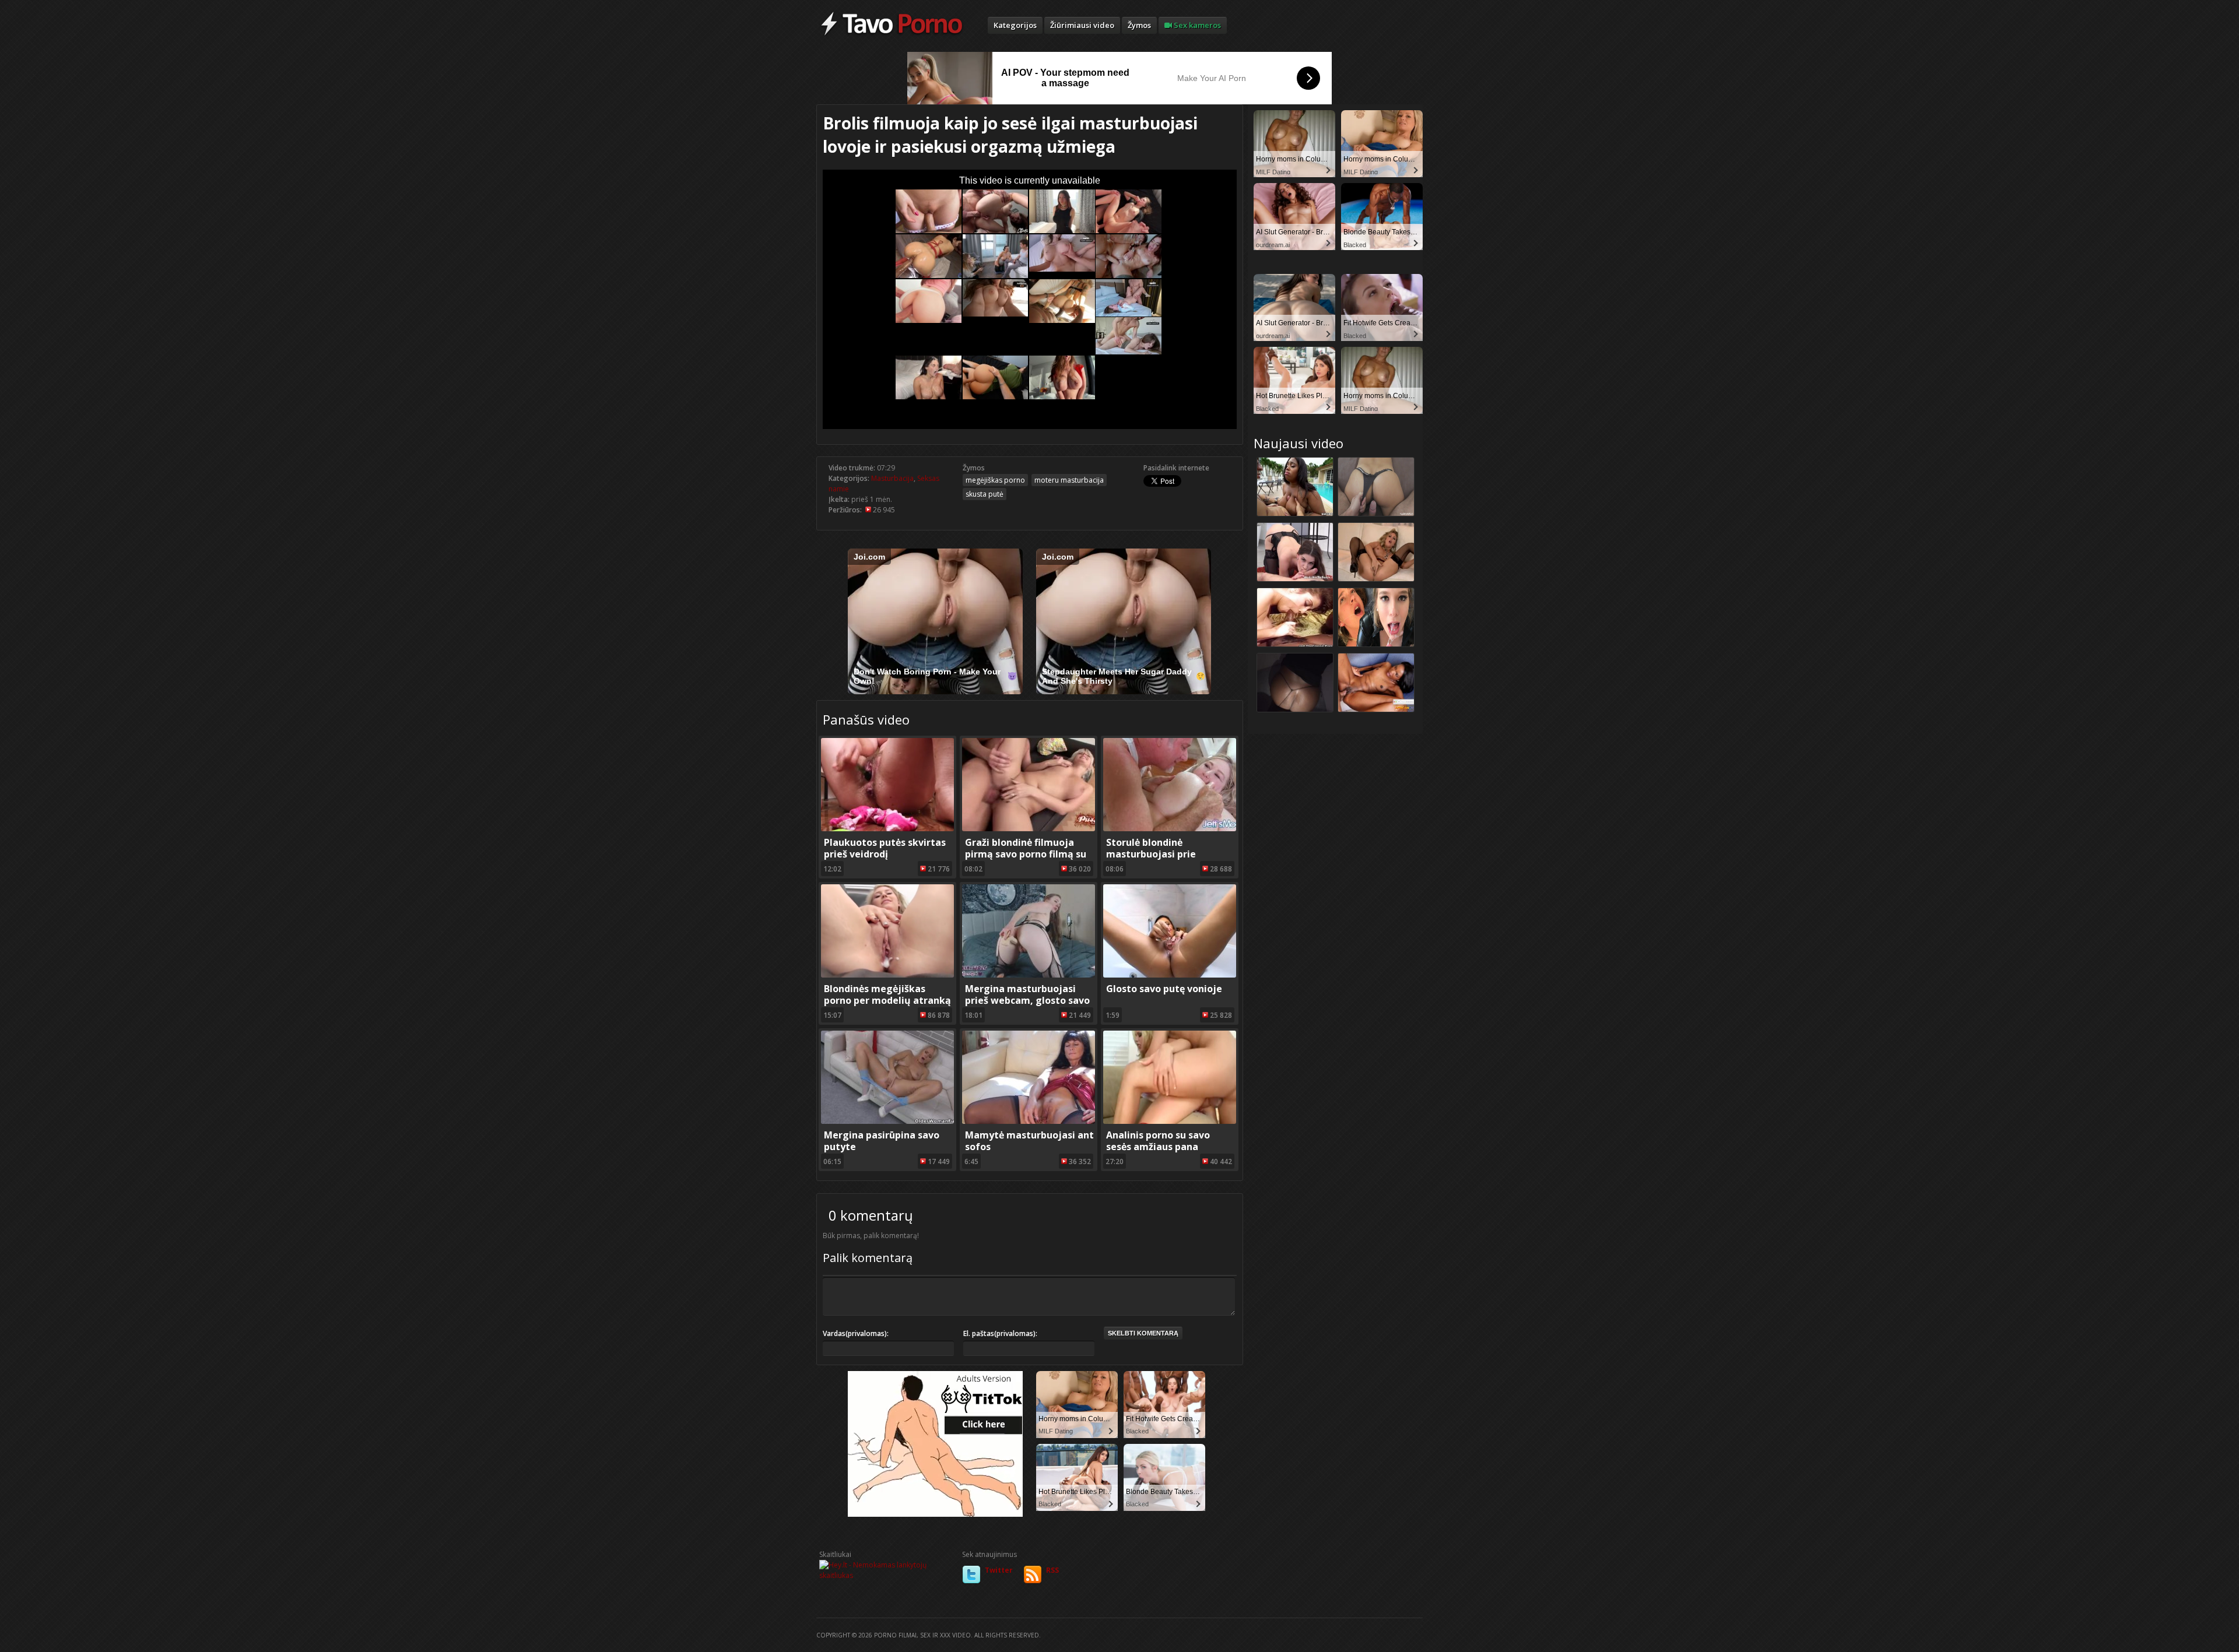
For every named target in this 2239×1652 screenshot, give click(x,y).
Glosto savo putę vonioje (1164, 989)
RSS (1052, 1570)
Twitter (999, 1570)
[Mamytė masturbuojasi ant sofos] (1029, 1121)
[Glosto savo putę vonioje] (1170, 975)
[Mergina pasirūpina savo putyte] (887, 1121)
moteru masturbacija (1069, 480)
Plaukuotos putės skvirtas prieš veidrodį (885, 848)
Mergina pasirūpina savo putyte (882, 1141)
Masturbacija (892, 478)
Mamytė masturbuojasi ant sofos (1029, 1141)
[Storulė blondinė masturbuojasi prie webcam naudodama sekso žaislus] (1170, 829)
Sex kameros (1196, 25)
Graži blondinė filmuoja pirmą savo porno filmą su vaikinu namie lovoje (1026, 854)
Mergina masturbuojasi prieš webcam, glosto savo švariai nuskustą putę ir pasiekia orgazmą (1027, 1006)
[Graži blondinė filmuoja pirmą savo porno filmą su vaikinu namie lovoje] (1029, 829)
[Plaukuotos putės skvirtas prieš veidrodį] (887, 829)
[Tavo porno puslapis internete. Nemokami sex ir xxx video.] (892, 35)
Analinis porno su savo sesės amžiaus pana (1158, 1141)
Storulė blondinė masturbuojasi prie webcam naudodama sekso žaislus (1170, 860)
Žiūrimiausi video (1082, 25)
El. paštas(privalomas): (1000, 1333)
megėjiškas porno (995, 480)
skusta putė (985, 494)
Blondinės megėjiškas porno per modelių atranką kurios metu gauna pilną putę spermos (887, 1006)
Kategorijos (1015, 25)
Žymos (1139, 25)
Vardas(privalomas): (856, 1333)
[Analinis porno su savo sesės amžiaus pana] (1170, 1121)
